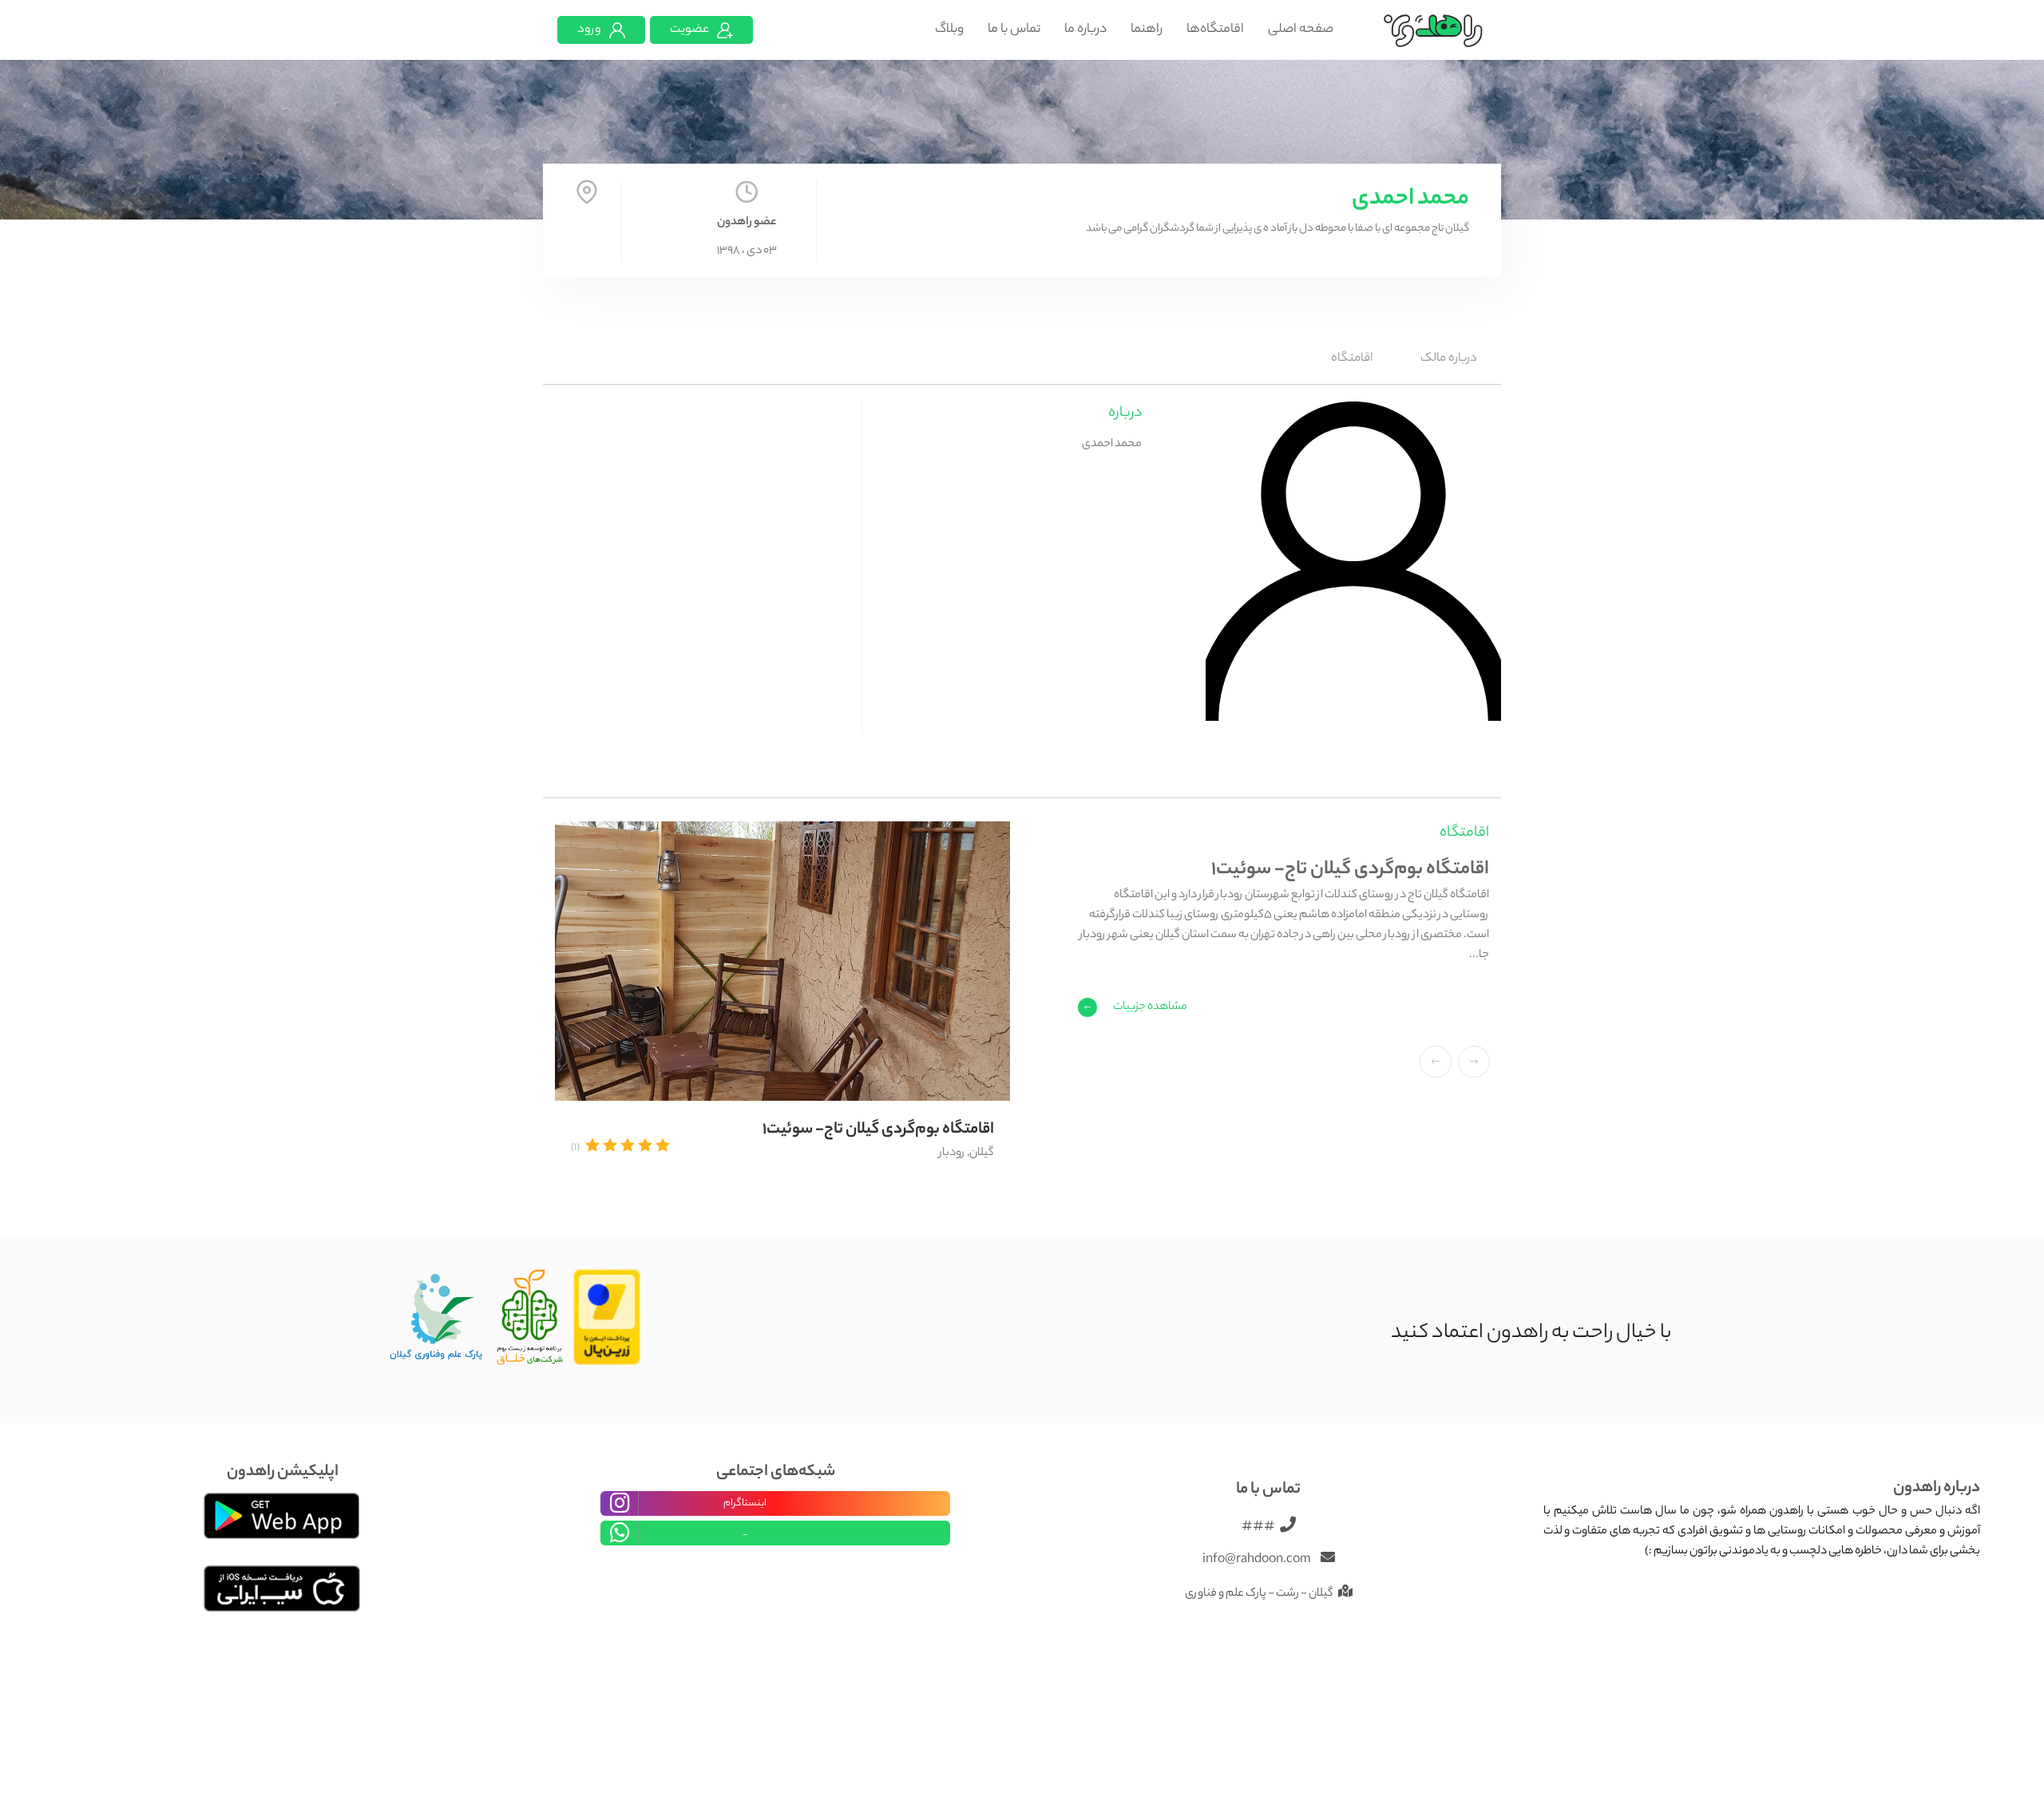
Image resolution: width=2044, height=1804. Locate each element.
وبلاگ (949, 30)
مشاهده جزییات (1150, 1007)
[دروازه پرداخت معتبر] (607, 1318)
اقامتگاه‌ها (1215, 30)
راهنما (1147, 30)
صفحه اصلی (1301, 30)
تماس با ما (1014, 30)
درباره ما (1085, 30)
